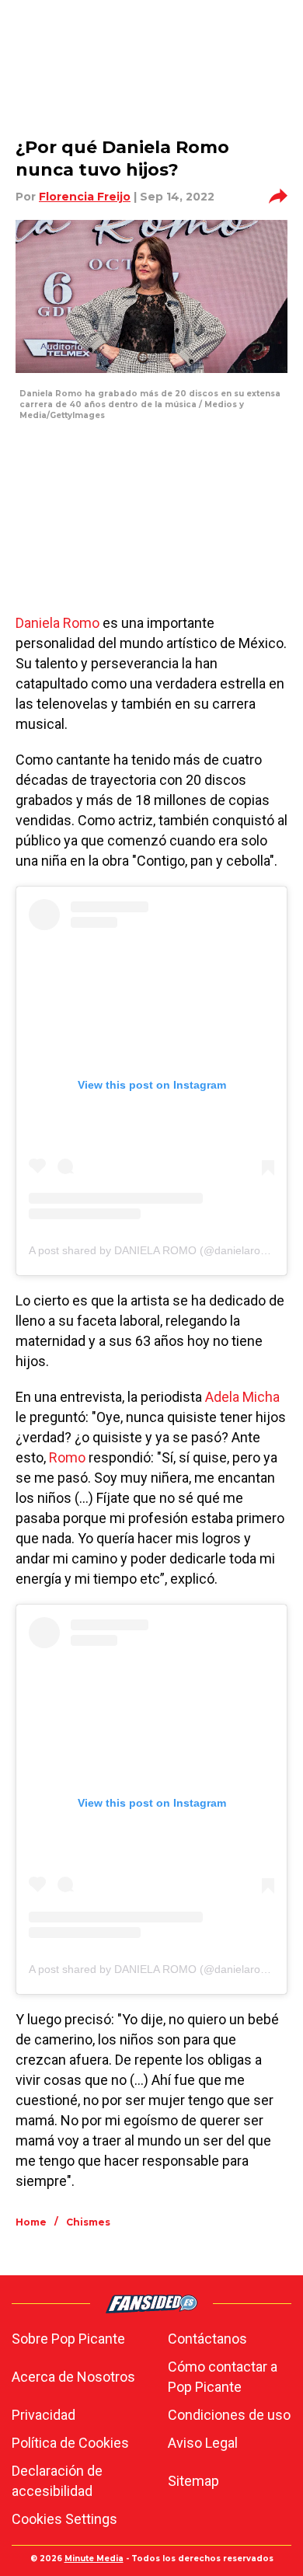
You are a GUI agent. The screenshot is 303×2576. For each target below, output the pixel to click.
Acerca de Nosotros (73, 2377)
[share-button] (278, 197)
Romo (67, 1457)
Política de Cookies (70, 2443)
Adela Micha (242, 1397)
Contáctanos (207, 2339)
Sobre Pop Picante (68, 2339)
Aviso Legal (203, 2443)
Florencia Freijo (85, 197)
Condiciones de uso (229, 2415)
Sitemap (193, 2481)
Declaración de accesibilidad (57, 2481)
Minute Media (94, 2559)
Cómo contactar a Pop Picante (223, 2377)
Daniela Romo (57, 623)
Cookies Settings (64, 2519)
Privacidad (44, 2415)
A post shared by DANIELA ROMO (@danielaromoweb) (164, 1250)
